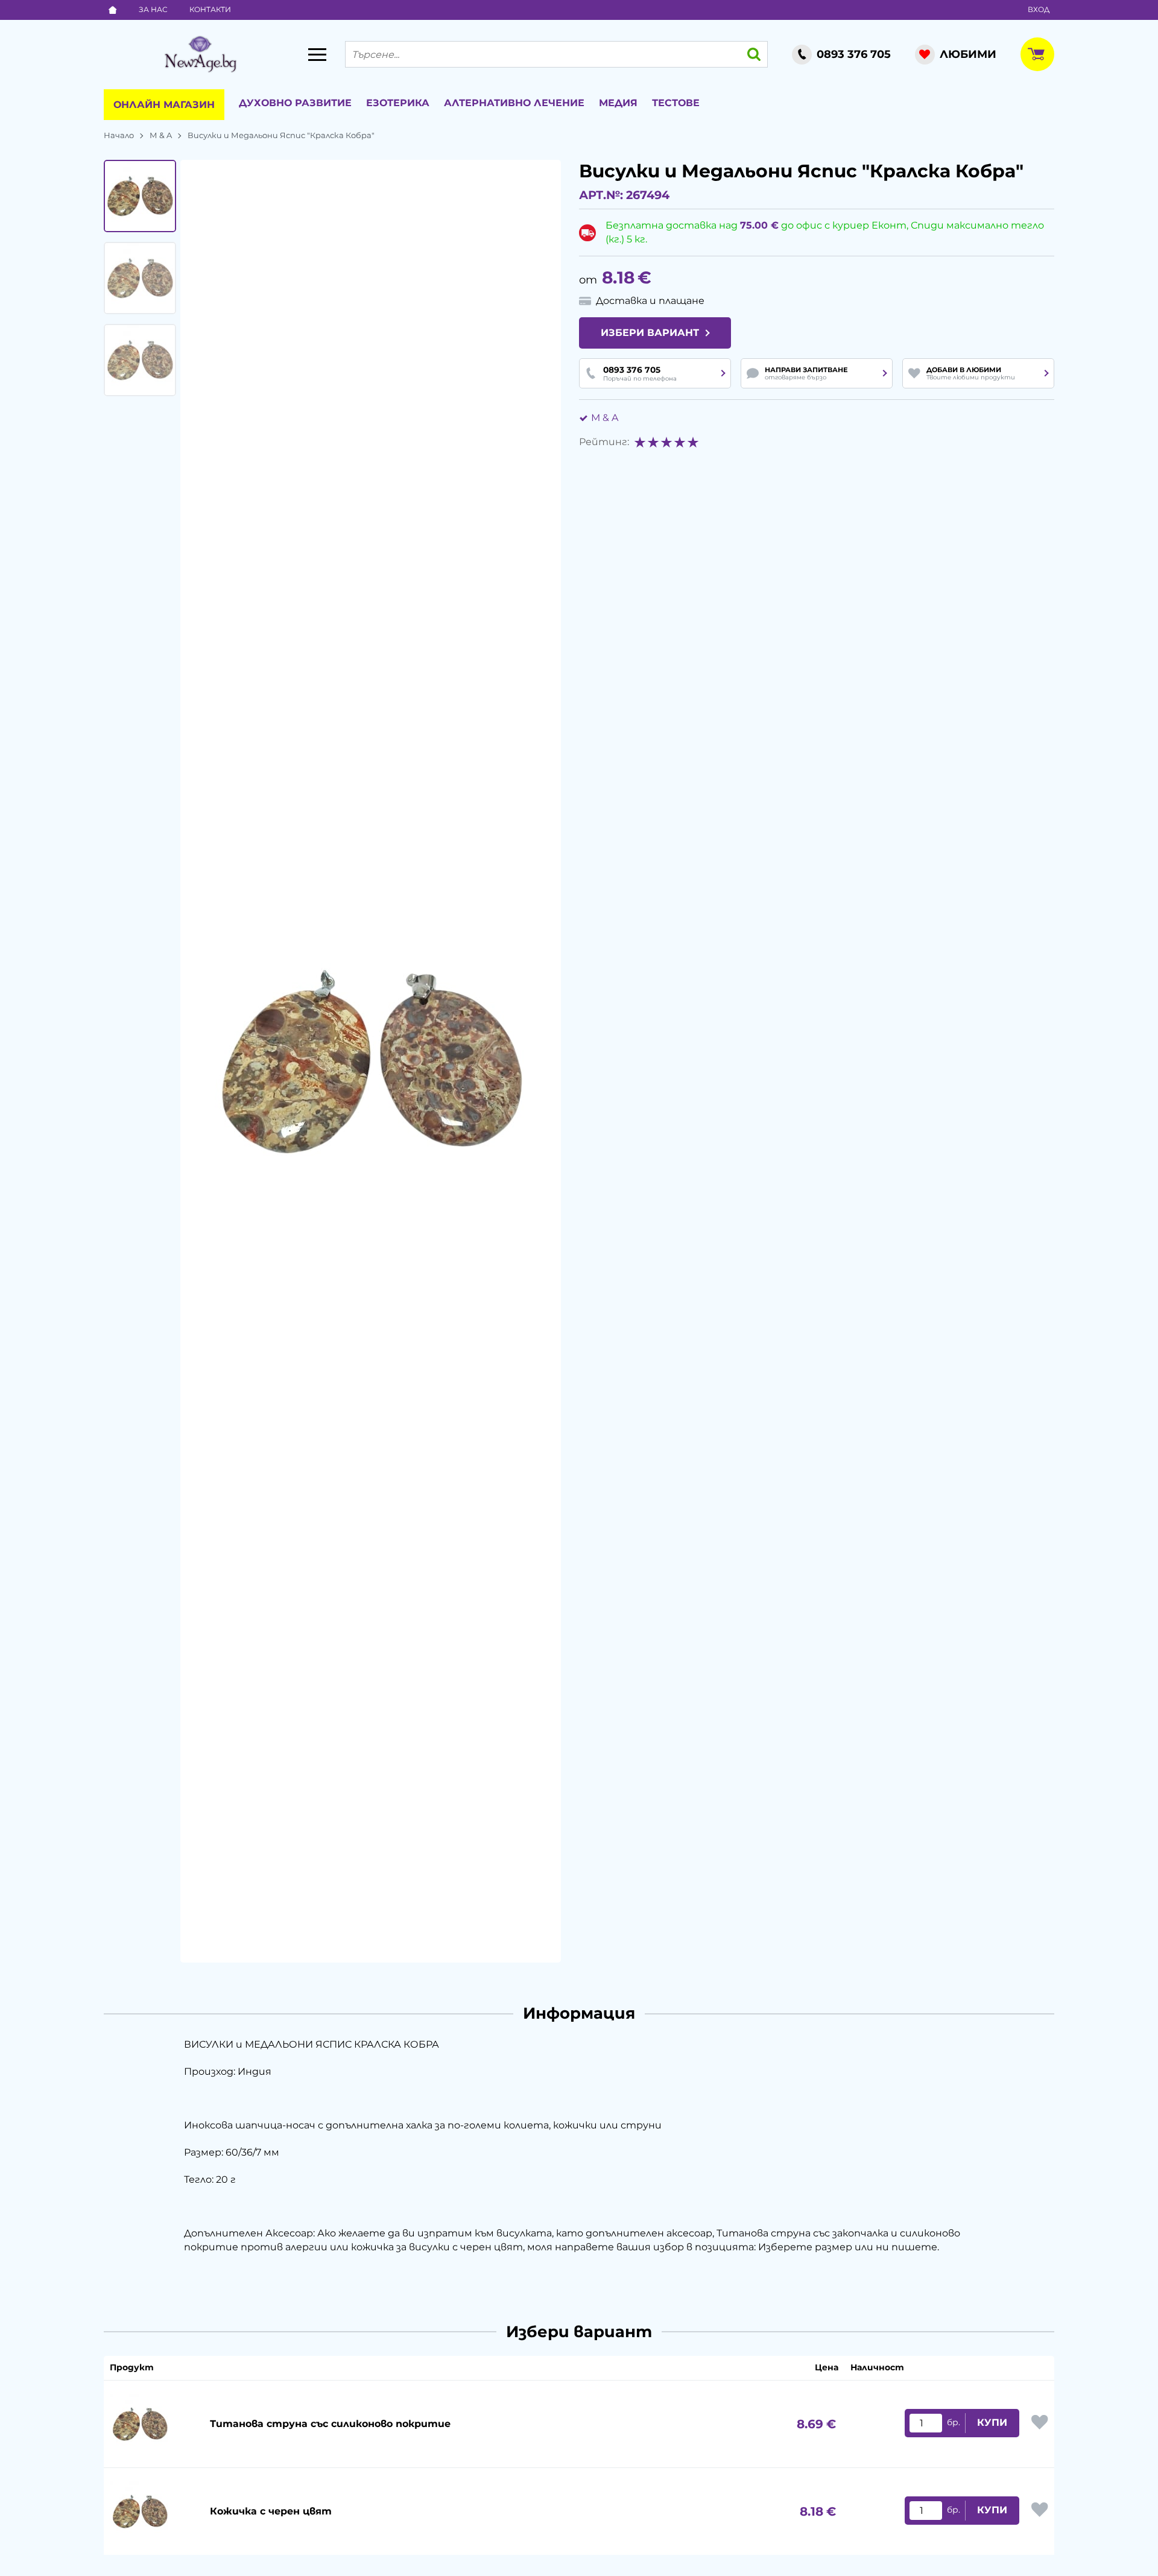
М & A (161, 135)
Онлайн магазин (164, 105)
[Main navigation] (317, 54)
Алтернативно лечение (514, 103)
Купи (992, 2423)
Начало (119, 135)
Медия (618, 103)
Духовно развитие (295, 103)
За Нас (153, 9)
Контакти (210, 9)
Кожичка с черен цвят (271, 2511)
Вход (1039, 9)
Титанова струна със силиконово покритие (330, 2424)
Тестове (676, 103)
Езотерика (398, 103)
